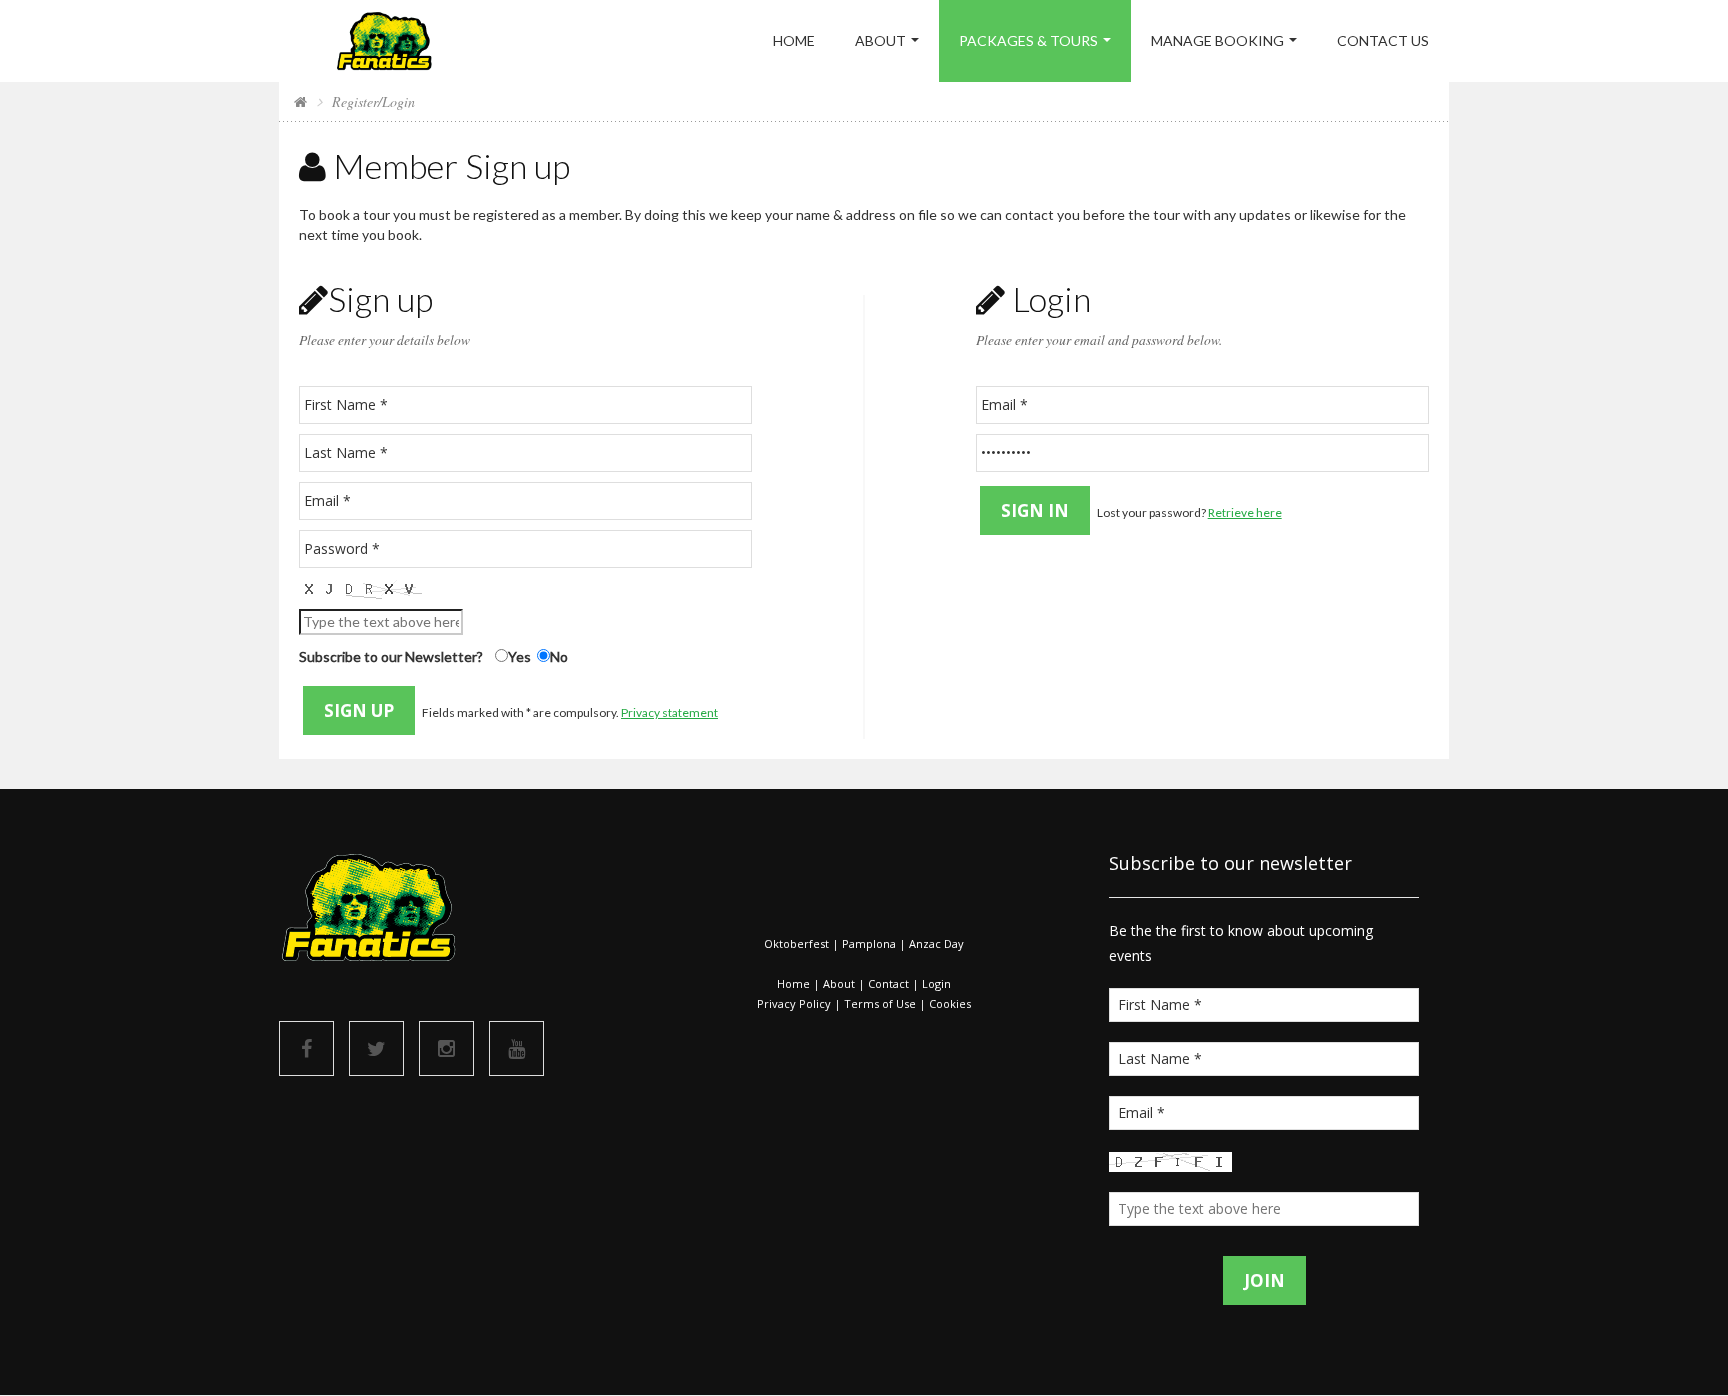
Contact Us (1383, 40)
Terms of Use (880, 1003)
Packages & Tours (1028, 40)
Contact (888, 983)
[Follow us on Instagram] (446, 1048)
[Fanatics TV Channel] (516, 1048)
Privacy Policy (794, 1003)
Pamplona (869, 943)
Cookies (950, 1003)
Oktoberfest (796, 943)
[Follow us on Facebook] (306, 1048)
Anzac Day (936, 943)
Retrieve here (1245, 512)
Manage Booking (1217, 40)
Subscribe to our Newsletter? (391, 656)
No (559, 656)
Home (794, 40)
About (880, 40)
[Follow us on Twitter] (376, 1048)
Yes (519, 656)
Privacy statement (669, 712)
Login (936, 983)
